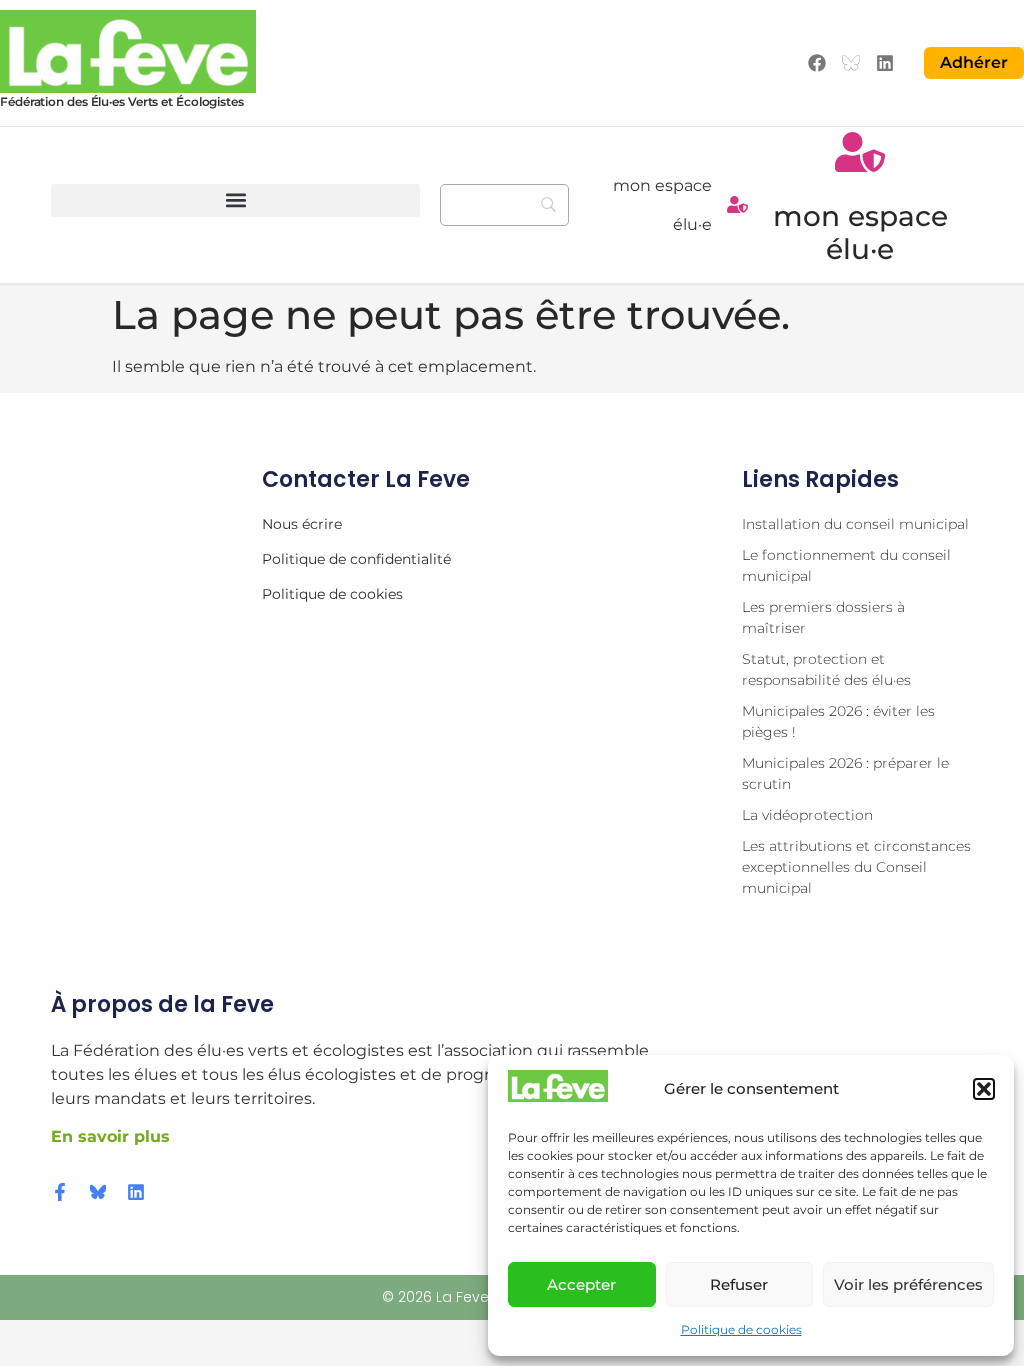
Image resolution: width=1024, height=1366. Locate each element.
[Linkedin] (884, 63)
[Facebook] (817, 63)
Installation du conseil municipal (855, 524)
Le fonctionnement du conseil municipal (846, 565)
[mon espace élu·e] (737, 204)
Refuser (739, 1284)
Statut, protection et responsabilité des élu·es (826, 669)
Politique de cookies (741, 1329)
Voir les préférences (908, 1284)
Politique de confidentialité (356, 559)
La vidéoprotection (807, 815)
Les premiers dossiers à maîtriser (823, 617)
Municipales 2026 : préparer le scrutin (845, 773)
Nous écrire (302, 524)
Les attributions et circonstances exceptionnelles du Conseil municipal (856, 867)
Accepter (581, 1284)
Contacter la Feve (366, 479)
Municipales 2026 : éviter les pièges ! (838, 721)
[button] (984, 1089)
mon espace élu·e (860, 233)
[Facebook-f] (60, 1192)
